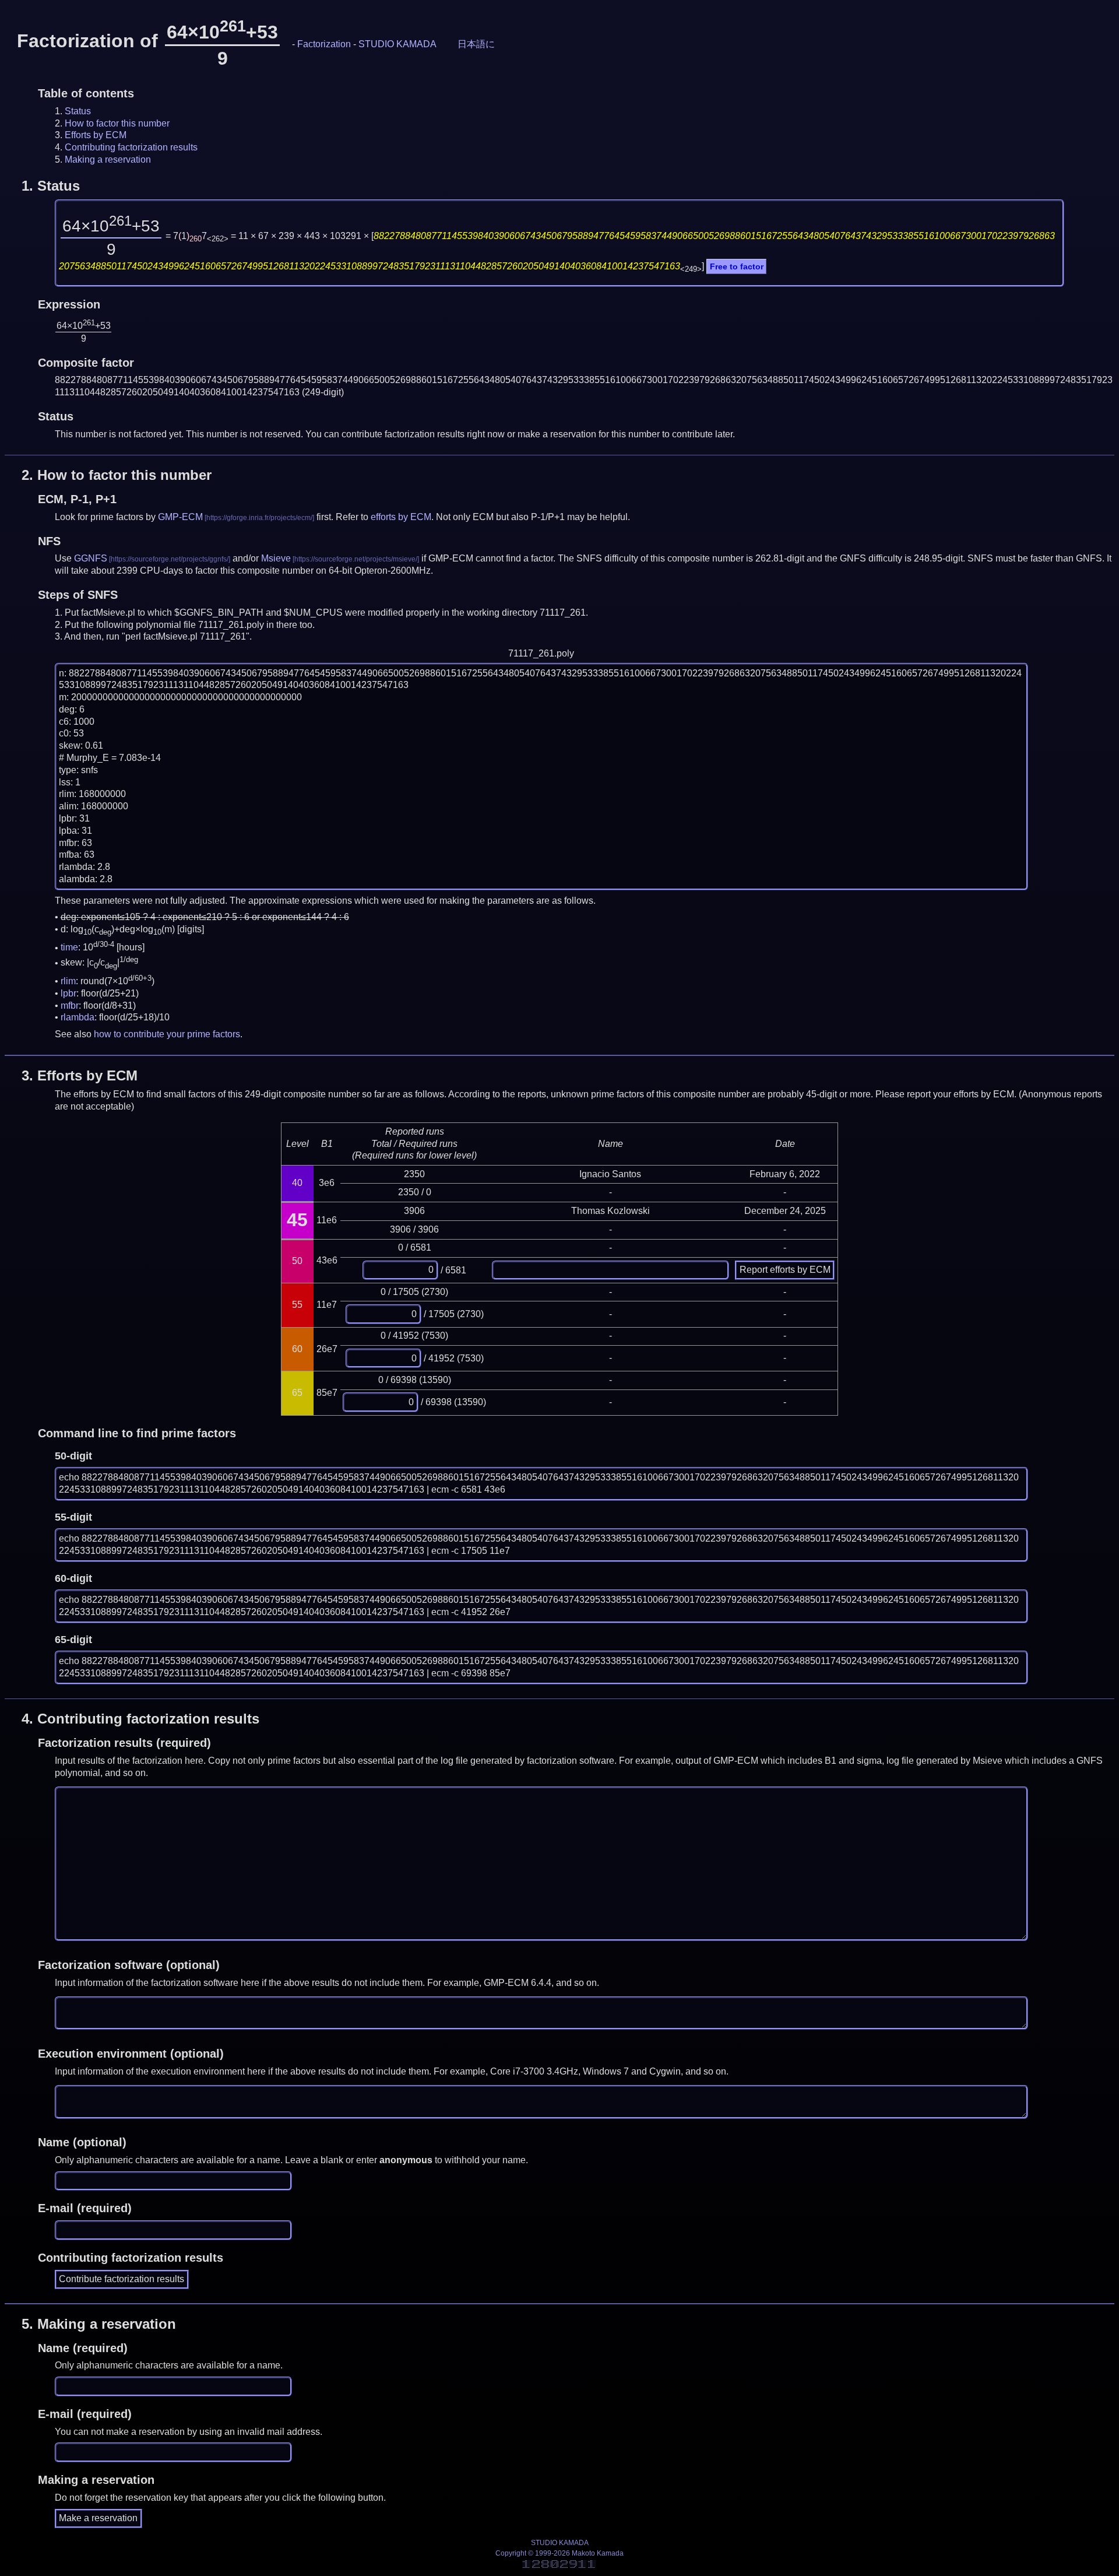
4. (140, 1719)
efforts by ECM (401, 517)
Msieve (276, 558)
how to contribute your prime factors (167, 1034)
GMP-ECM (180, 517)
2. (117, 475)
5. (99, 2324)
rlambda (78, 1017)
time (69, 948)
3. (80, 1075)
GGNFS (91, 558)
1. (51, 186)
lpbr (68, 993)
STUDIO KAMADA (397, 44)
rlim (68, 981)
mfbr (70, 1006)
